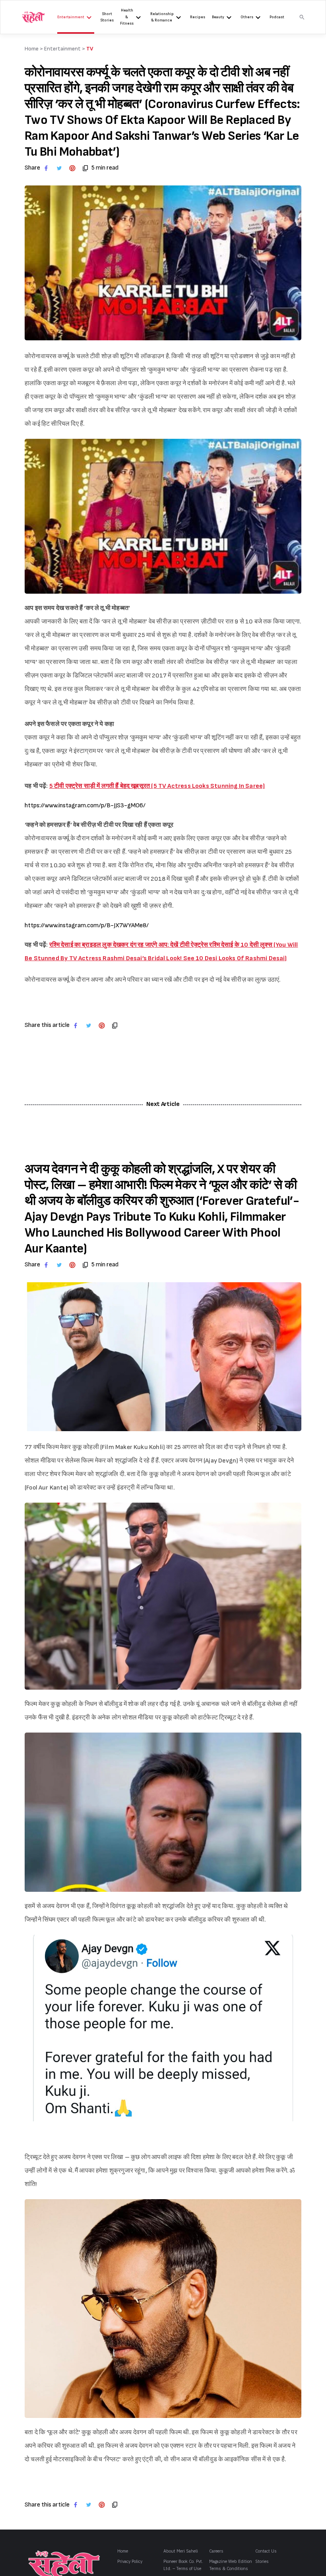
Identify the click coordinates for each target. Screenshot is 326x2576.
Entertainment (71, 17)
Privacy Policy (130, 2562)
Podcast (277, 17)
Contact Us (266, 2551)
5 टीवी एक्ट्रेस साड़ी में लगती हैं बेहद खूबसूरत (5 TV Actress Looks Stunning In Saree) (157, 786)
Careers (216, 2551)
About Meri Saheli (181, 2551)
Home (123, 2551)
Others (247, 17)
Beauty (218, 17)
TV (90, 49)
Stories (262, 2562)
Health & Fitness (127, 17)
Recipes (198, 17)
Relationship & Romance (162, 17)
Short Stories (107, 17)
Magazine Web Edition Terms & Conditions (231, 2565)
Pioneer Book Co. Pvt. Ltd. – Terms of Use (183, 2565)
